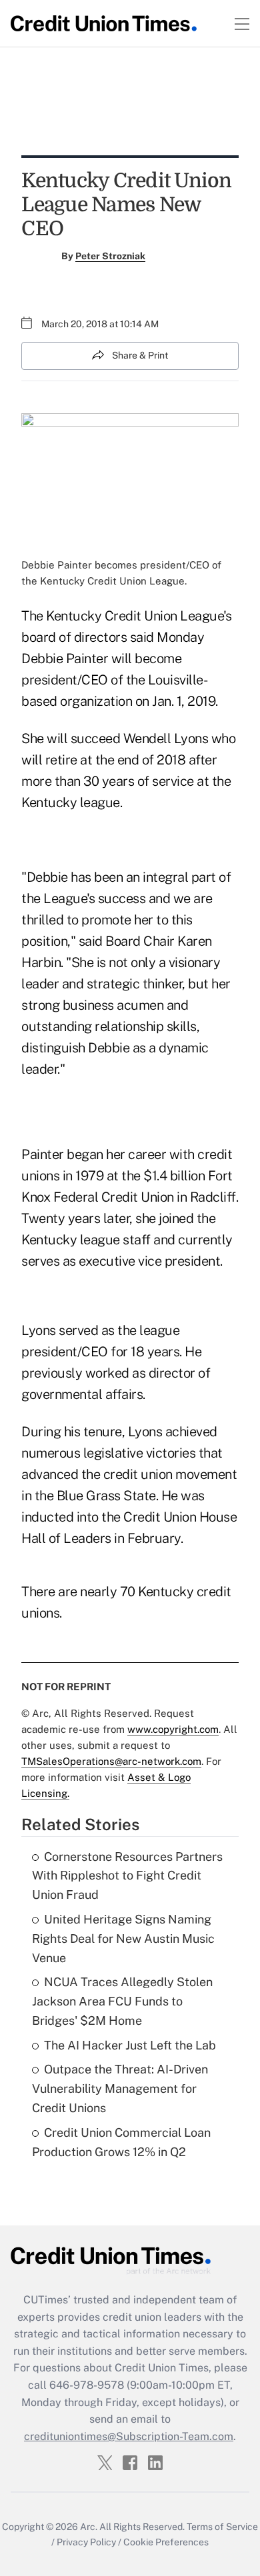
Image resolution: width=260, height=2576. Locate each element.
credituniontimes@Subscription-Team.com (129, 2436)
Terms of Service (222, 2527)
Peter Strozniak (110, 256)
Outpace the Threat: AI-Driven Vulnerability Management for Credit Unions (120, 2088)
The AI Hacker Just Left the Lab (130, 2045)
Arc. (89, 2527)
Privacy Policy (86, 2542)
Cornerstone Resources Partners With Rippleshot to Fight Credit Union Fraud (127, 1876)
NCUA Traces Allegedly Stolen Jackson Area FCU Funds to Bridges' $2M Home (122, 2001)
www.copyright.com (173, 1729)
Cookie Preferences (166, 2542)
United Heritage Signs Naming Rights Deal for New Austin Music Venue (123, 1938)
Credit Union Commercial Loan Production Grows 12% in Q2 (121, 2142)
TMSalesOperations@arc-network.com (111, 1761)
